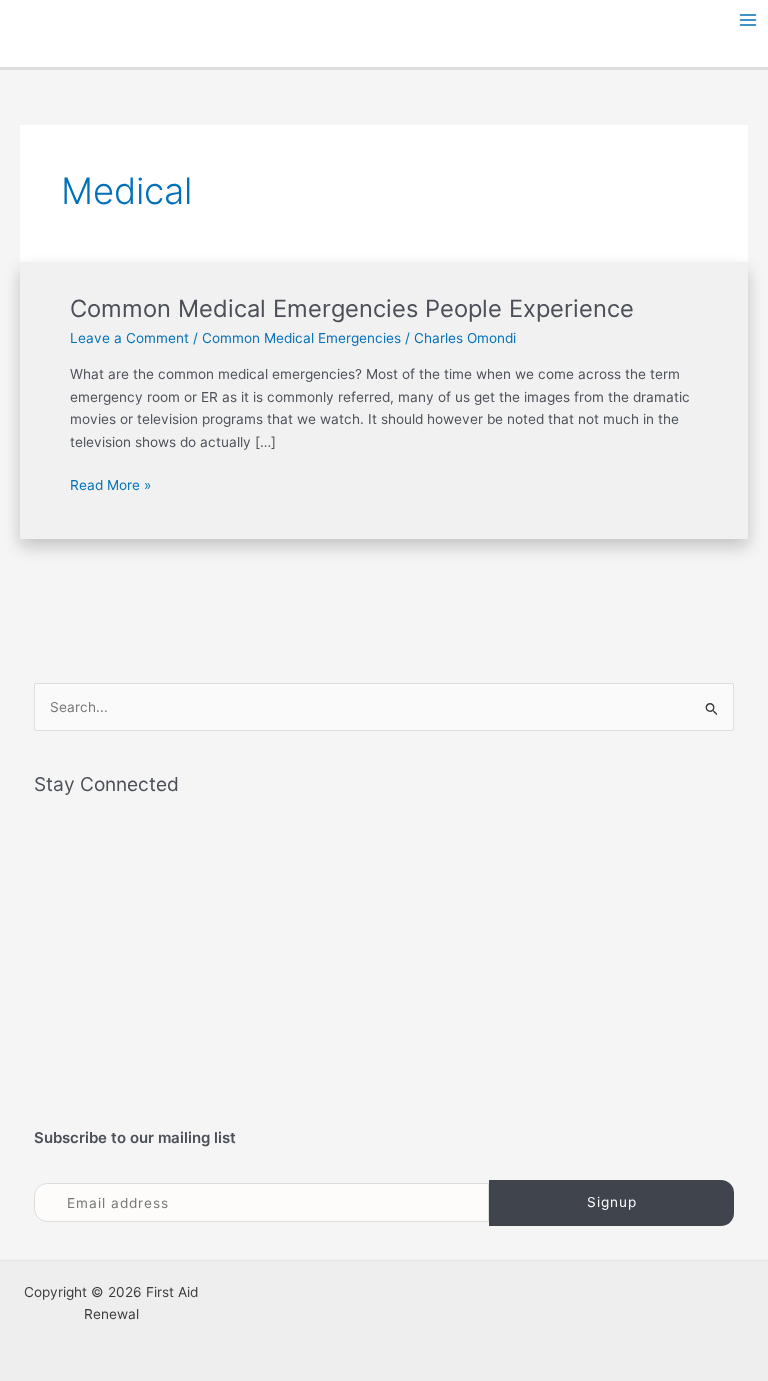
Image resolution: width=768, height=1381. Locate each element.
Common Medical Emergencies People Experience (352, 308)
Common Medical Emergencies (301, 338)
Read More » (110, 483)
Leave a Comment (129, 338)
